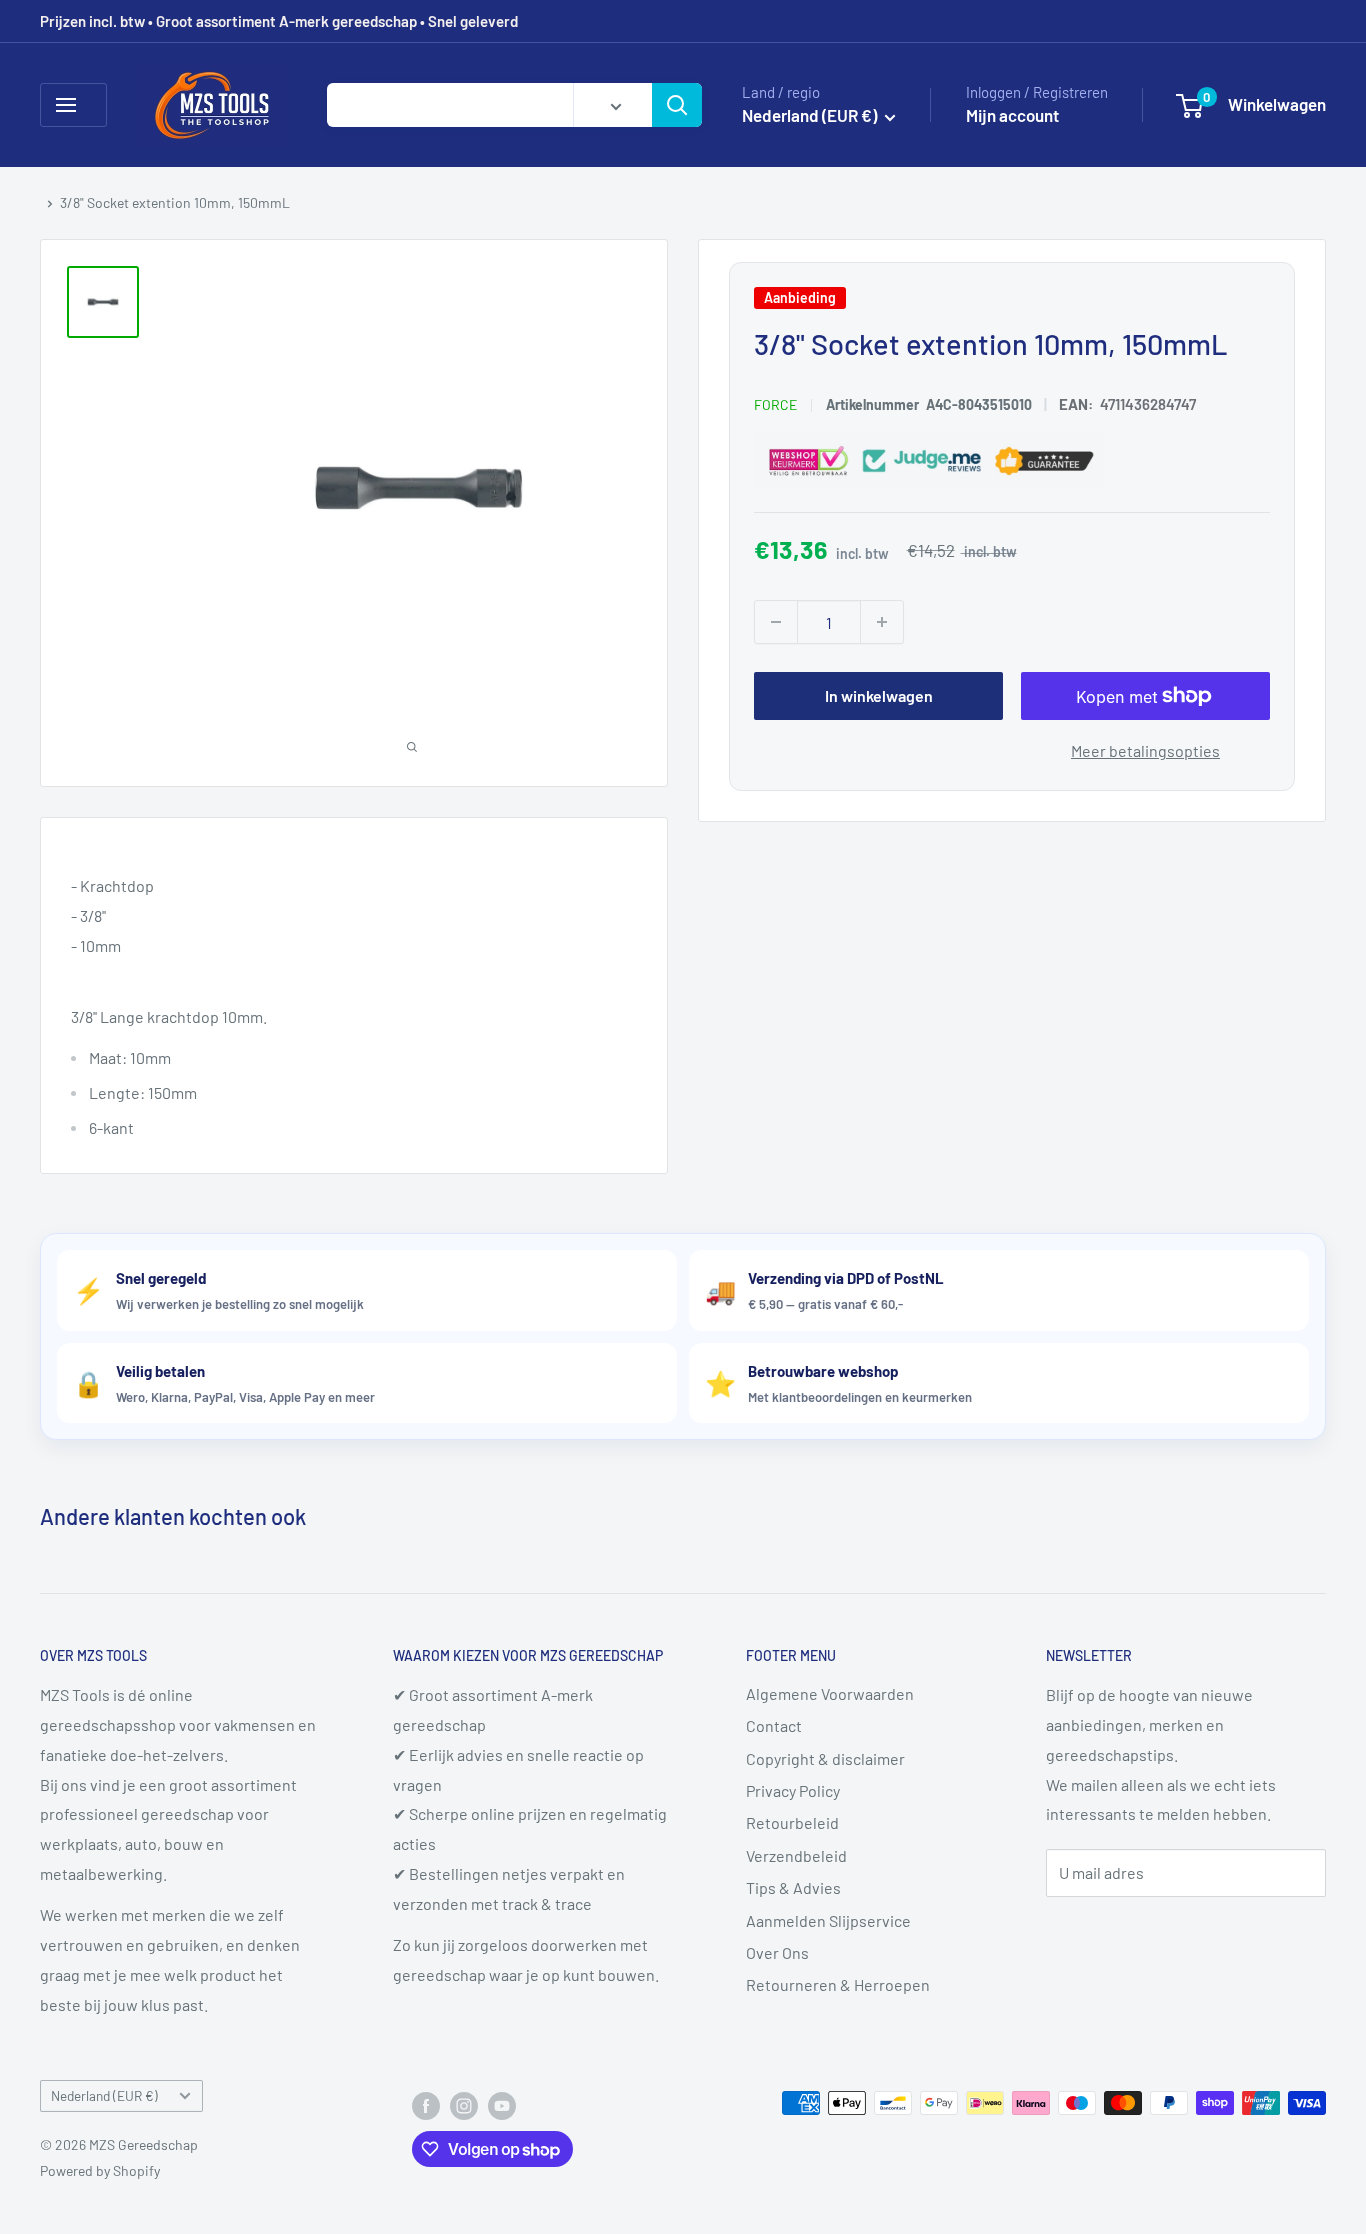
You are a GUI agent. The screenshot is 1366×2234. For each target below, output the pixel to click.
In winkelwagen (879, 695)
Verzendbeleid (796, 1855)
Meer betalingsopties (1145, 750)
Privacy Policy (793, 1790)
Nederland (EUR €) (104, 2095)
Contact (774, 1725)
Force (775, 404)
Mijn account (1012, 115)
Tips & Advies (793, 1887)
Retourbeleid (792, 1822)
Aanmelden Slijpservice (828, 1920)
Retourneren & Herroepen (838, 1984)
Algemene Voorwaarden (830, 1693)
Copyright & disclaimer (825, 1758)
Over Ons (777, 1952)
